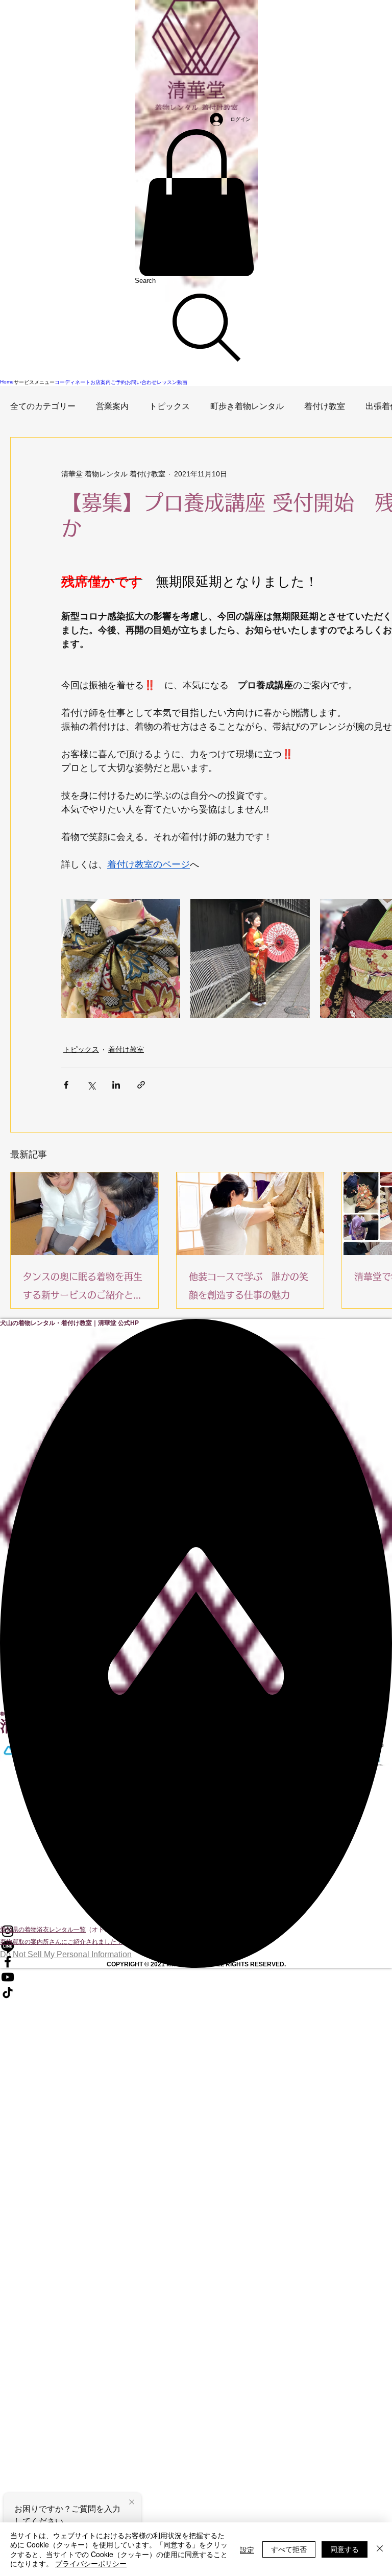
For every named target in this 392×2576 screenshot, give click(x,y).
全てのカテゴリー (43, 406)
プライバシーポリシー (91, 2563)
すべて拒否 (289, 2549)
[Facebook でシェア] (66, 1085)
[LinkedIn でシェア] (116, 1085)
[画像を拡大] (121, 959)
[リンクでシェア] (141, 1085)
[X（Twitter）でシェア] (91, 1085)
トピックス (169, 406)
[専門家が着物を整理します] (84, 1214)
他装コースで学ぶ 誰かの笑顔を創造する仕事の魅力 (249, 1286)
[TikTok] (196, 1992)
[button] (196, 203)
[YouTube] (196, 1977)
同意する (345, 2549)
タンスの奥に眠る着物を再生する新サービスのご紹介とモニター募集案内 (83, 1288)
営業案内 (112, 406)
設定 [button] (247, 2549)
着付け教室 (325, 406)
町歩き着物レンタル (247, 406)
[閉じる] (380, 2549)
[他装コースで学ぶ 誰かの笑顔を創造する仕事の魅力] (250, 1214)
